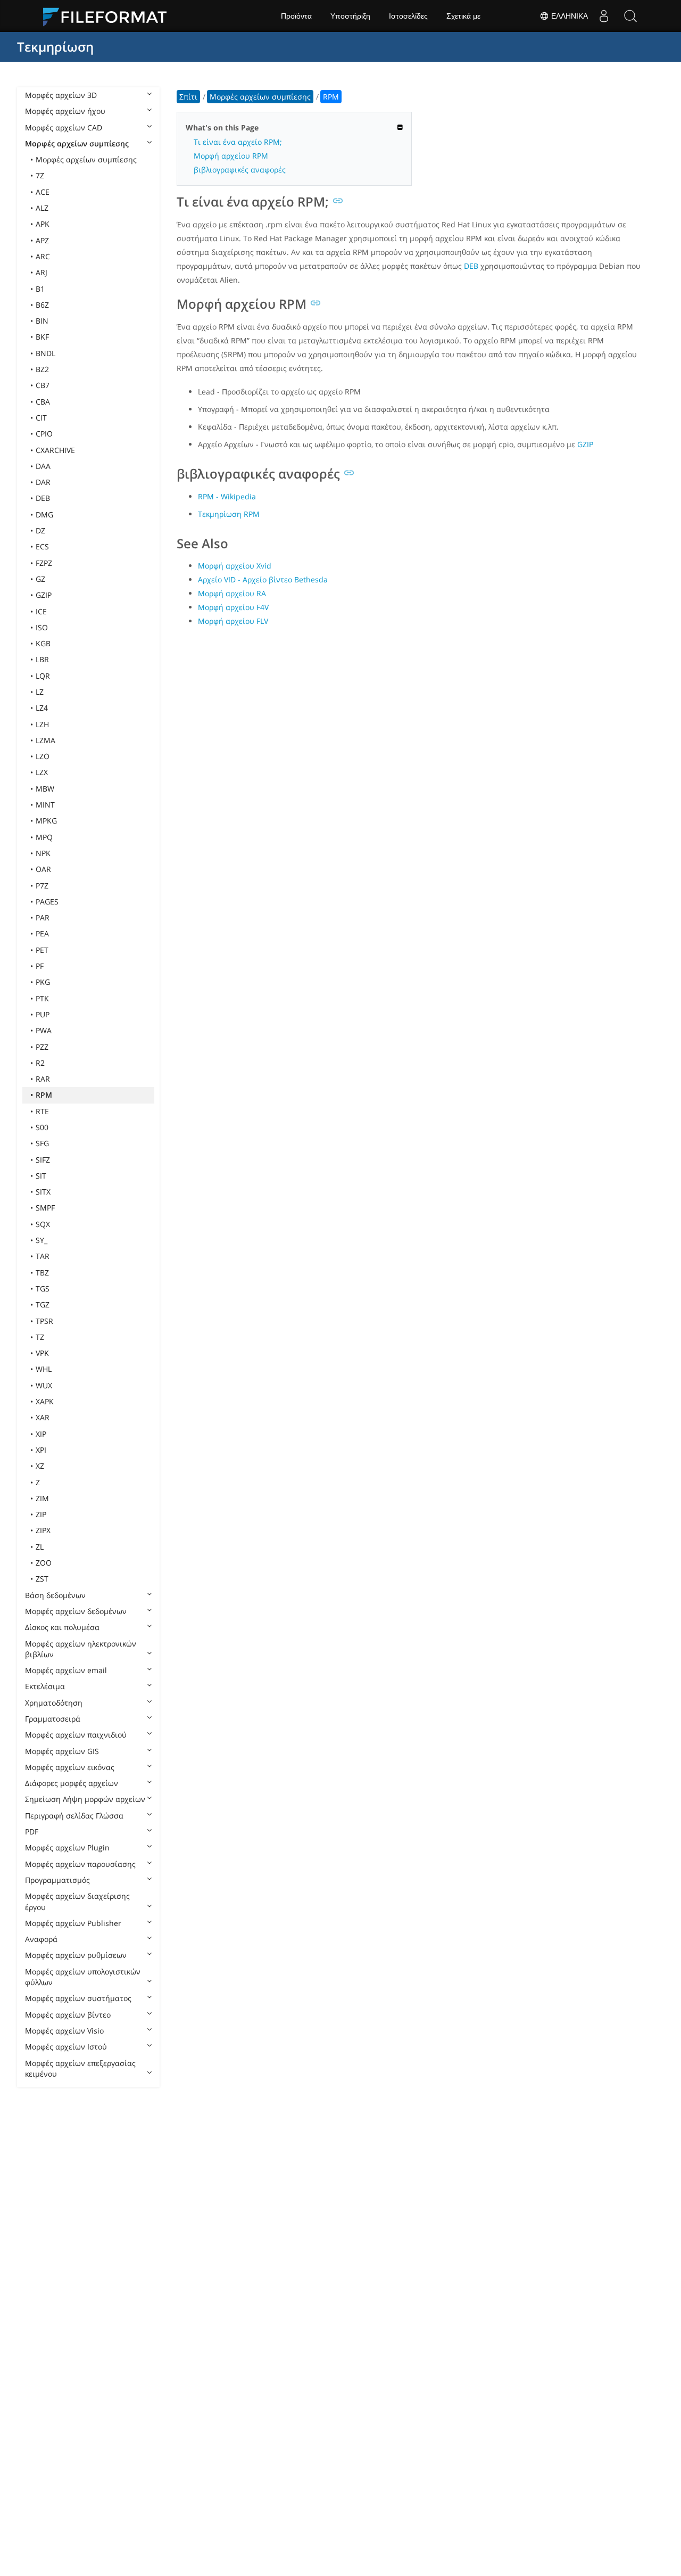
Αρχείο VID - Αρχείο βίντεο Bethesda (263, 579)
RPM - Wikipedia (227, 496)
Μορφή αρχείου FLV (233, 621)
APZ (42, 240)
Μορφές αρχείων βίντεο (68, 2015)
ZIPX (43, 1530)
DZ (40, 530)
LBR (42, 659)
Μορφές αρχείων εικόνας (70, 1767)
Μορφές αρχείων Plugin (67, 1847)
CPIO (44, 434)
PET (42, 950)
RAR (43, 1079)
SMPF (45, 1208)
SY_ (41, 1240)
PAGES (47, 902)
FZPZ (44, 563)
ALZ (42, 208)
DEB (43, 498)
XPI (41, 1450)
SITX (43, 1192)
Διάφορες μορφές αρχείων (72, 1783)
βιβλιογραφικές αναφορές (240, 170)
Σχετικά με (463, 16)
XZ (40, 1466)
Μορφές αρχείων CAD (64, 127)
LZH (42, 724)
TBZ (42, 1273)
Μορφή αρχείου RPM (231, 156)
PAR (43, 917)
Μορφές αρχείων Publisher (73, 1923)
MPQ (44, 837)
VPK (42, 1353)
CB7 (43, 385)
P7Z (42, 886)
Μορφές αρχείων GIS (62, 1751)
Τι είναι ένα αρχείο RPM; (238, 142)
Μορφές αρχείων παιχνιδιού (76, 1735)
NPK (43, 853)
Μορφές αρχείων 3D (61, 95)
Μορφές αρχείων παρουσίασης (80, 1864)
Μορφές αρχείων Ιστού (66, 2047)
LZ (40, 692)
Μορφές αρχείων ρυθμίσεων (76, 1955)
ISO (42, 627)
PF (40, 966)
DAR (43, 482)
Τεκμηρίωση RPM (229, 514)
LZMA (45, 740)
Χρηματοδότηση (54, 1703)
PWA (44, 1030)
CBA (43, 402)
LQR (43, 676)
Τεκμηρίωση (55, 47)
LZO (43, 756)
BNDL (45, 353)
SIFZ (43, 1160)
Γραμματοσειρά (53, 1719)
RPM (44, 1095)
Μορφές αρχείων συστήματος (78, 1998)
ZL (40, 1547)
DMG (44, 515)
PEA (42, 933)
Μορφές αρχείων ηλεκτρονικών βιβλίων (81, 1649)
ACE (43, 192)
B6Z (42, 305)
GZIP (44, 595)
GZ (40, 579)
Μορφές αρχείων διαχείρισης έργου (77, 1901)
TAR (43, 1256)
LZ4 (42, 708)
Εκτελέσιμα (45, 1686)
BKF (42, 337)
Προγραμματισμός (57, 1880)
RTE (42, 1111)
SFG (42, 1143)
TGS (43, 1289)
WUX (44, 1385)
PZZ (42, 1047)
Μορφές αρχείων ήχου (65, 111)
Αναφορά (41, 1939)
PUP (43, 1014)
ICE (41, 611)
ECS (42, 546)
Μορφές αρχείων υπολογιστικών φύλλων (83, 1977)
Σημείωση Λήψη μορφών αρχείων (85, 1799)
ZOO (44, 1563)
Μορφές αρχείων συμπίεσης (77, 143)
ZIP (41, 1514)
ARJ (41, 272)
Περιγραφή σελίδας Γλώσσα (74, 1816)
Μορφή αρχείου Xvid (235, 566)
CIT (41, 418)
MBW (45, 789)
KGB (43, 643)
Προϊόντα (296, 16)
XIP (41, 1434)
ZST (42, 1579)
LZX (42, 772)
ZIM (42, 1498)
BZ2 (42, 369)
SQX (43, 1224)
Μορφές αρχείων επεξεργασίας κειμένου (80, 2068)
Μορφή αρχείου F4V (233, 607)
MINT (45, 805)
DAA (43, 466)
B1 (40, 289)
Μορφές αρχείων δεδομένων (76, 1611)
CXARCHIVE (55, 450)
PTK (42, 998)
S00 (42, 1127)
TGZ (43, 1305)
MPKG (46, 821)
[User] (604, 16)
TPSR (44, 1321)
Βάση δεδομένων (55, 1595)
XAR (43, 1417)
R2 (40, 1063)
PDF (32, 1832)
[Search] (630, 16)
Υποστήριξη (350, 16)
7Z (40, 175)
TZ (40, 1337)
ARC (43, 256)
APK (43, 224)
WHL (44, 1369)
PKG (43, 982)
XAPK (45, 1401)
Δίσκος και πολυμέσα (62, 1627)
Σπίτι (188, 97)
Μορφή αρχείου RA (232, 593)
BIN (42, 321)
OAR (43, 869)
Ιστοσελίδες (408, 16)
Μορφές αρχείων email (66, 1670)
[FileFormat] (109, 16)
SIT (41, 1176)
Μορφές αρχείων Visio (64, 2031)
